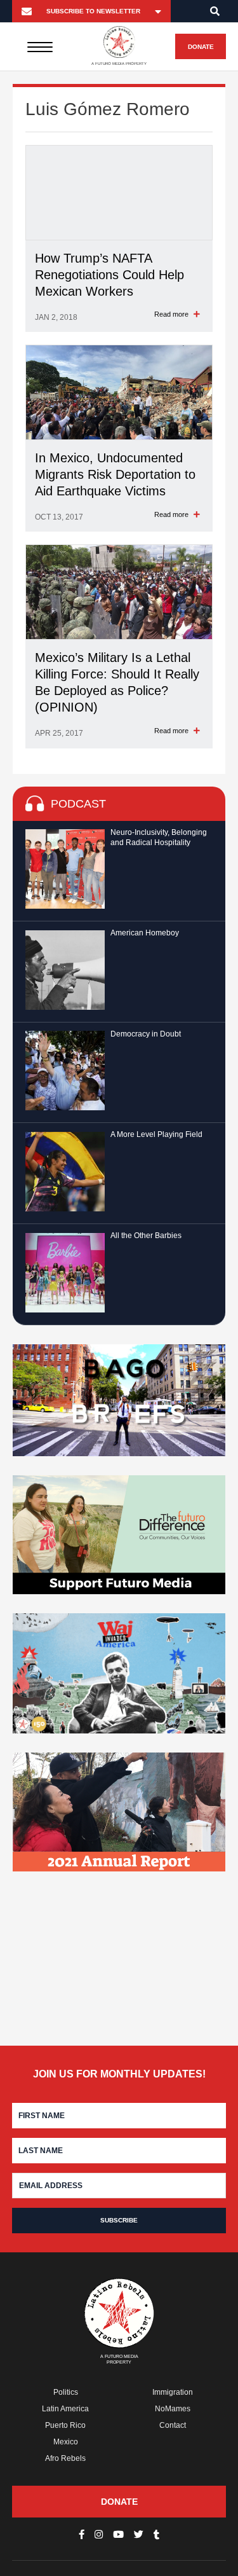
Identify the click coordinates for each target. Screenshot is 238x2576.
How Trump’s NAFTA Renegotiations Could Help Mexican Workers (109, 275)
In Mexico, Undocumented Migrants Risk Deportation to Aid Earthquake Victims (115, 474)
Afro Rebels (65, 2458)
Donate (201, 47)
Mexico (66, 2442)
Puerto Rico (65, 2425)
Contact (173, 2425)
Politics (66, 2392)
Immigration (173, 2392)
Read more (172, 314)
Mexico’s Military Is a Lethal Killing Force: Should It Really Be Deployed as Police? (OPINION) (117, 682)
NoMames (173, 2409)
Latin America (65, 2409)
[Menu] (40, 46)
